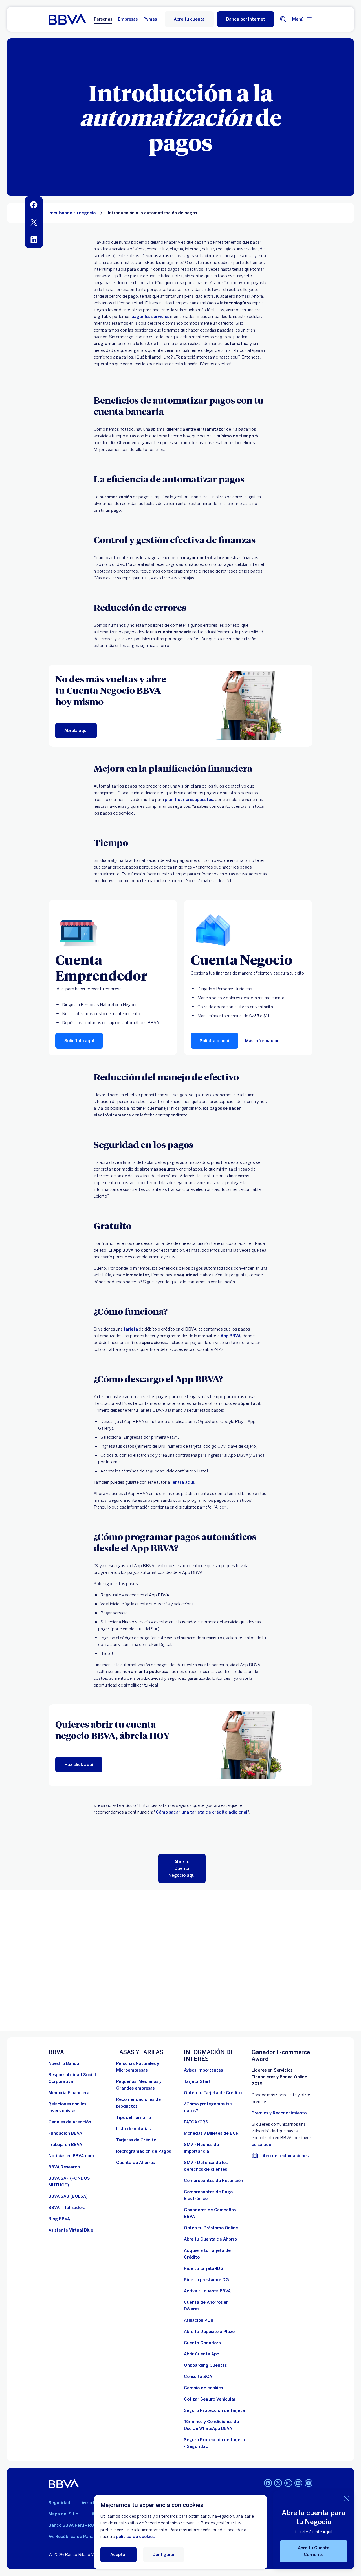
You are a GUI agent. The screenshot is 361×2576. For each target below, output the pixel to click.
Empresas (128, 19)
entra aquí (183, 1482)
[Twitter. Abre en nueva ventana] (278, 2483)
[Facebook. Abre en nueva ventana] (268, 2483)
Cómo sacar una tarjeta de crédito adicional (202, 1812)
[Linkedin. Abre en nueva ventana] (298, 2483)
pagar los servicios (150, 317)
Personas (103, 19)
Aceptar (119, 2555)
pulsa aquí (262, 2145)
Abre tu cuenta (189, 19)
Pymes (150, 19)
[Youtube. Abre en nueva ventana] (309, 2483)
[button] (246, 19)
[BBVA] (64, 2484)
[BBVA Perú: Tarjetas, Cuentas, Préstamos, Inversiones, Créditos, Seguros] (67, 19)
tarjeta (131, 1329)
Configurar (164, 2555)
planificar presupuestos (189, 800)
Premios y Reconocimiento (279, 2113)
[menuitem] (34, 205)
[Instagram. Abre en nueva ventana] (288, 2483)
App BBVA (231, 1336)
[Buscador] (283, 19)
